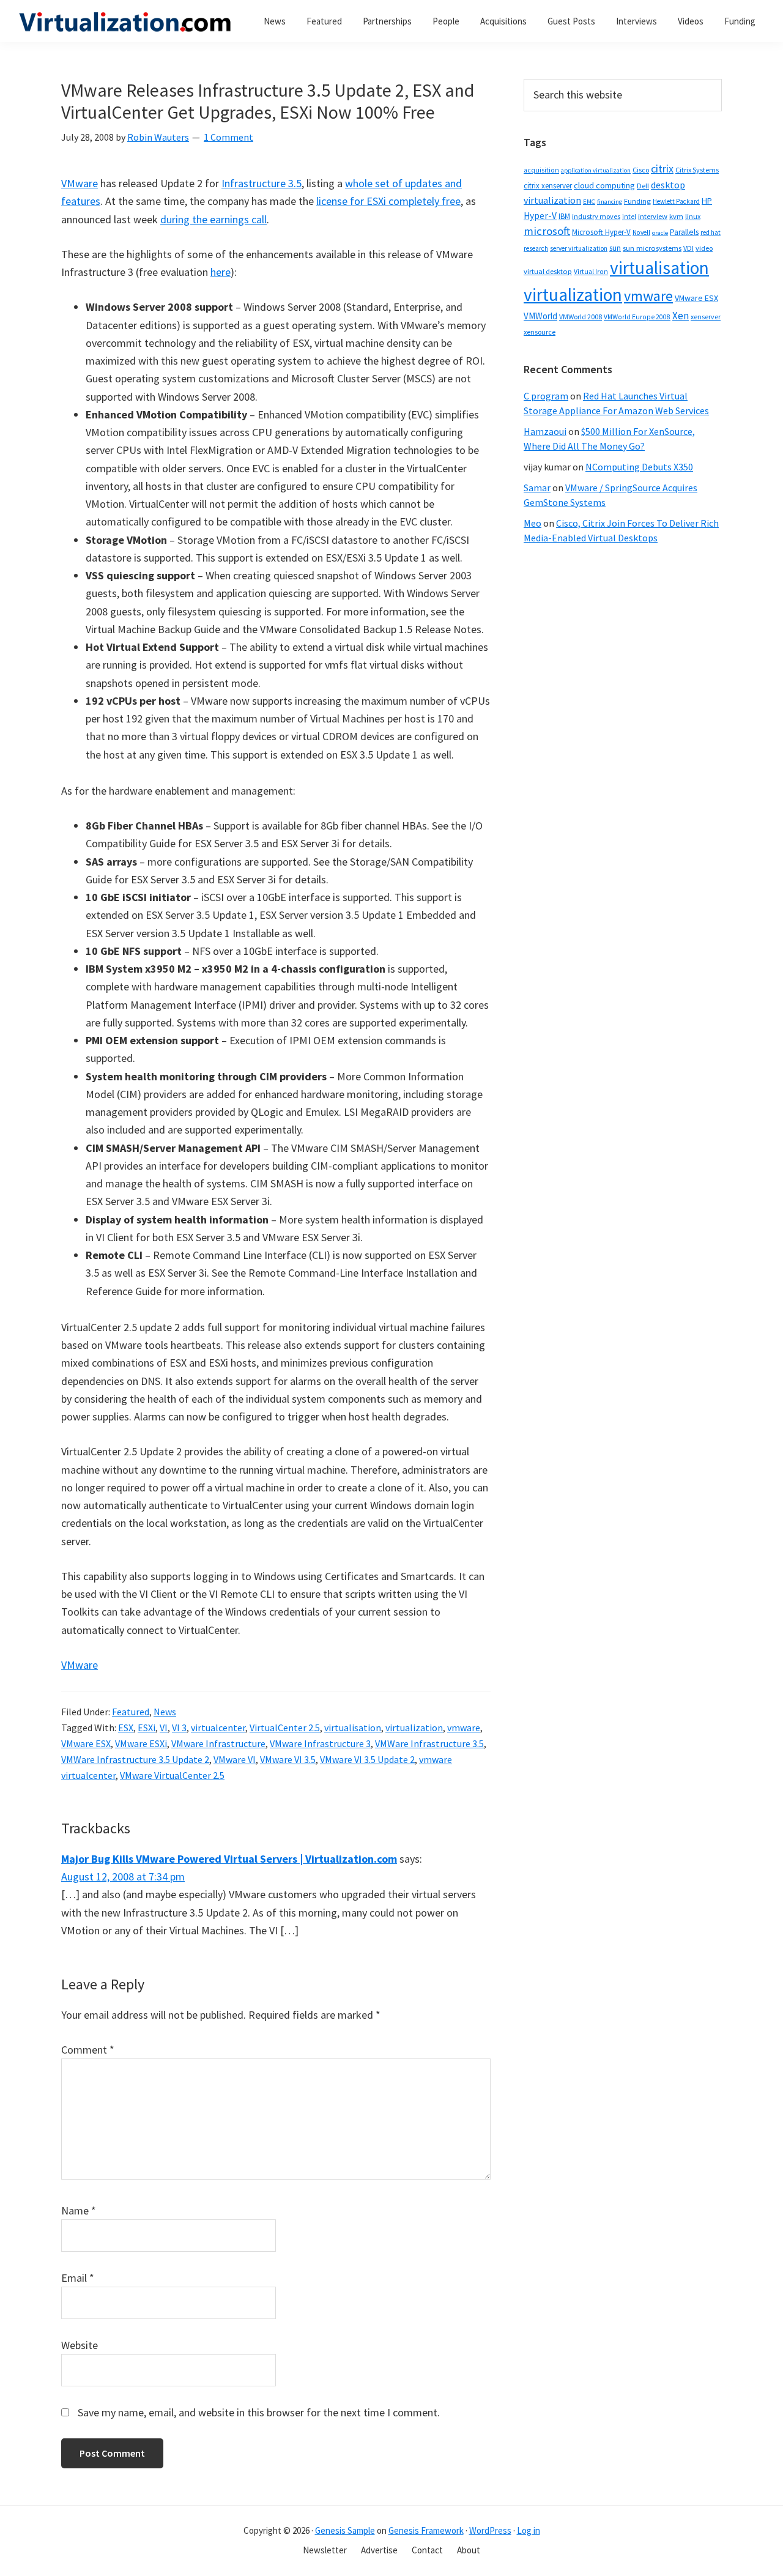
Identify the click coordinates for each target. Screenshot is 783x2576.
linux (693, 216)
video (704, 248)
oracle (660, 233)
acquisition (541, 170)
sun (615, 248)
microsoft (547, 231)
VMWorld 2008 (581, 317)
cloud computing (604, 185)
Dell (643, 186)
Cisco (641, 170)
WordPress (490, 2530)
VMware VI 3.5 (288, 1759)
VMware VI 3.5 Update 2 (367, 1759)
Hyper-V (540, 216)
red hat (711, 232)
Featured (131, 1712)
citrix (662, 169)
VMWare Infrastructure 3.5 (429, 1743)
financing (610, 202)
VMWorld (540, 316)
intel (629, 217)
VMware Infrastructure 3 (320, 1743)
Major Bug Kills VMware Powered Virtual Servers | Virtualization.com (229, 1859)
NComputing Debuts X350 (639, 467)
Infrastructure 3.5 (262, 183)
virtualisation (353, 1728)
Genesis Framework (426, 2530)
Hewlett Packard (676, 201)
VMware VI (235, 1759)
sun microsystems (652, 248)
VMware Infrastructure (218, 1743)
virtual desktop (548, 271)
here (221, 272)
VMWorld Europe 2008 (637, 317)
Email (78, 2278)
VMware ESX (86, 1743)
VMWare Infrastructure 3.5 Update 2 (135, 1759)
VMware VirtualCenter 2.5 (172, 1775)
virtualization (414, 1728)
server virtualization (579, 248)
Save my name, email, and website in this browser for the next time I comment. (259, 2412)
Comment (88, 2050)
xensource (540, 332)
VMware (80, 183)
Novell (641, 232)
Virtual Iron (591, 272)
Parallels (684, 232)
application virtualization (596, 170)
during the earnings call (213, 219)
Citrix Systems (697, 170)
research (536, 248)
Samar (537, 488)
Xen (681, 316)
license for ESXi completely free (388, 201)
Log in (529, 2530)
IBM (564, 216)
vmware (464, 1728)
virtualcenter (218, 1728)
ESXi (147, 1728)
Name (79, 2210)
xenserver (706, 317)
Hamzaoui (545, 431)
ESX (126, 1728)
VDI (688, 248)
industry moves (596, 216)
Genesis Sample (345, 2530)
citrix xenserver (548, 186)
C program (546, 396)
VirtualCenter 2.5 (285, 1728)
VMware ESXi (141, 1743)
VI (164, 1728)
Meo (533, 523)
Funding (637, 201)
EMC (589, 202)
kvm (676, 216)
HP (707, 201)
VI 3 (179, 1728)
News (165, 1712)
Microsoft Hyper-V (601, 232)
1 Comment (228, 137)
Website (80, 2345)
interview (653, 216)
